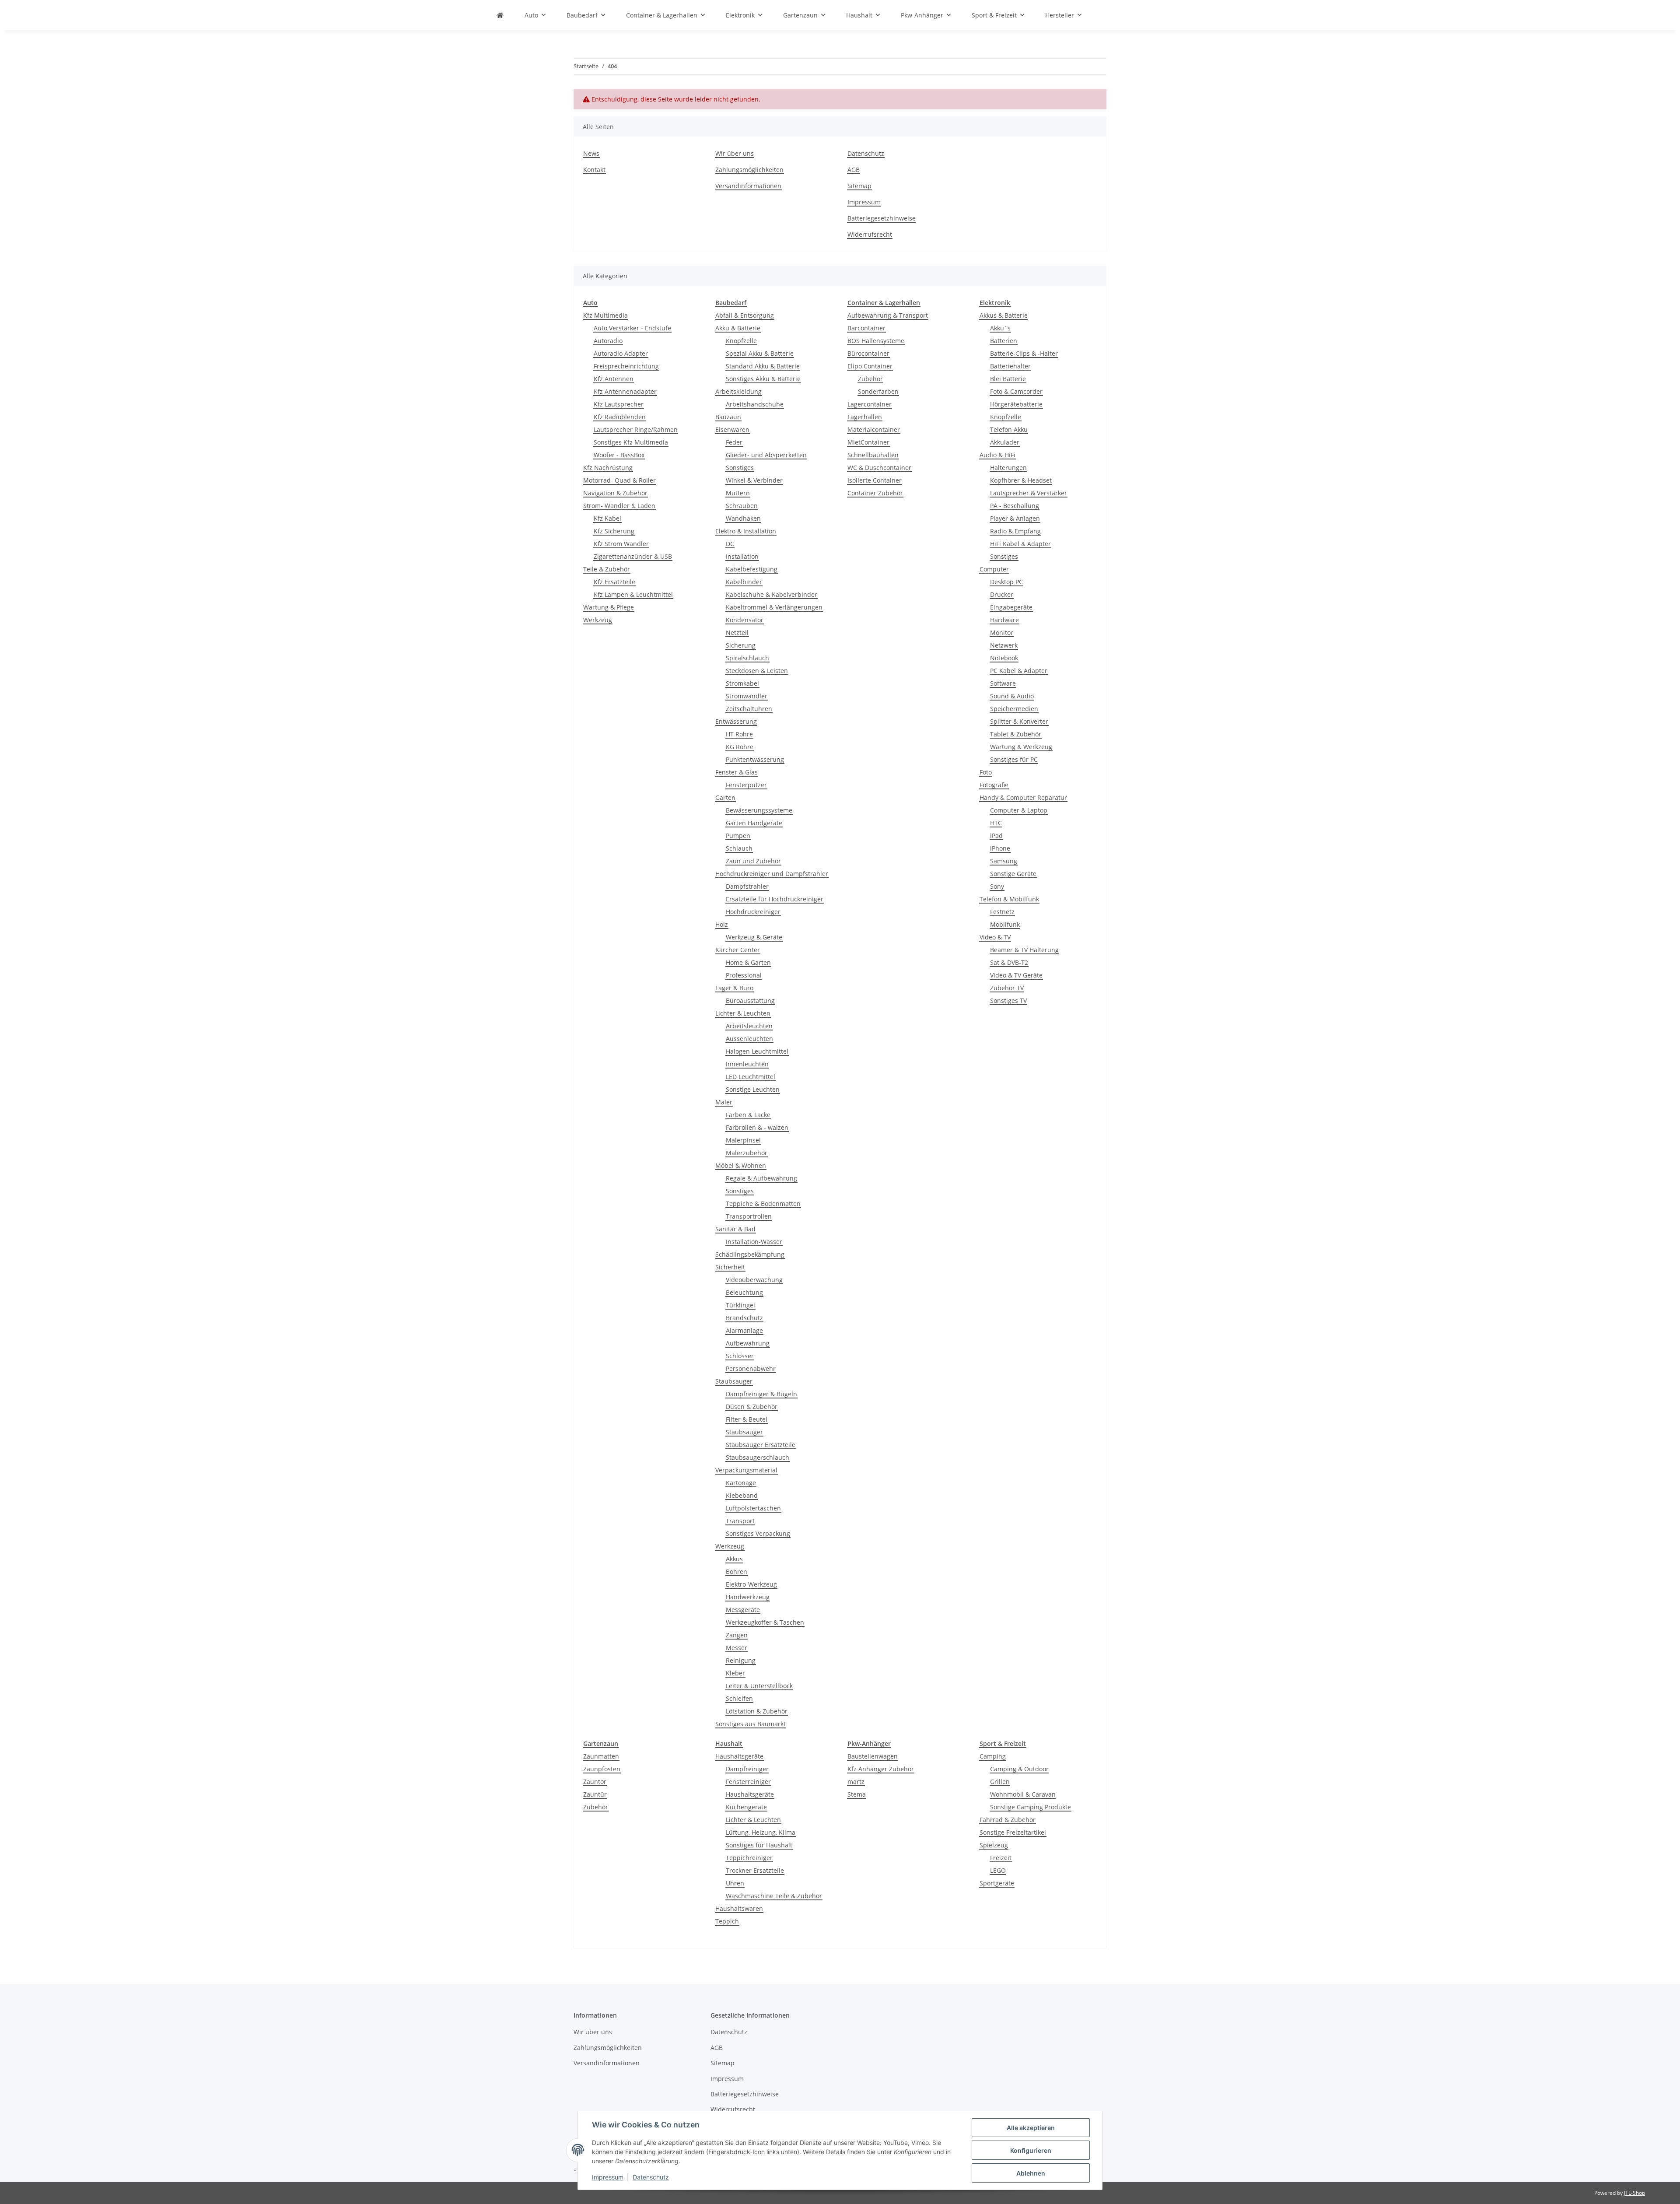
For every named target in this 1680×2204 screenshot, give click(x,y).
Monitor (1002, 632)
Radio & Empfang (1015, 531)
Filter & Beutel (747, 1419)
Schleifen (739, 1698)
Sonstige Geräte (1013, 874)
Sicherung (741, 645)
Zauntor (595, 1782)
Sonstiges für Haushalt (759, 1845)
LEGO (998, 1870)
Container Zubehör (875, 493)
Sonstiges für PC (1014, 759)
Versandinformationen (748, 186)
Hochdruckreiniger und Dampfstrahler (772, 874)
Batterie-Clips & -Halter (1024, 353)
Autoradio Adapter (621, 353)
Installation (742, 556)
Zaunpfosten (602, 1769)
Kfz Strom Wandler (621, 544)
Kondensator (745, 620)
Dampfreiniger (747, 1769)
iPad (996, 836)
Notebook (1004, 658)
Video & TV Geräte (1016, 975)
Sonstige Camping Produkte (1031, 1807)
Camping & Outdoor (1019, 1769)
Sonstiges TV (1008, 1000)
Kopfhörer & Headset (1021, 480)
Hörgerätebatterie (1016, 404)
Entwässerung (736, 721)
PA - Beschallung (1015, 506)
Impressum (608, 2177)
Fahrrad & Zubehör (1008, 1820)
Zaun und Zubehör (753, 861)
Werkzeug (598, 620)
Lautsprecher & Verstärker (1029, 493)
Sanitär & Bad (735, 1229)
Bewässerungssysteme (759, 810)
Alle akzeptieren (1031, 2128)
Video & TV (995, 937)
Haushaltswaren (739, 1908)
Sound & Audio (1012, 696)
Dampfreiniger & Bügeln (761, 1394)
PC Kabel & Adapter (1019, 671)
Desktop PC (1006, 582)
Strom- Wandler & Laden (619, 506)
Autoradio (608, 341)
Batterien (1004, 341)
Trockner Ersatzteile (755, 1870)
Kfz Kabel (607, 518)
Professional (744, 975)
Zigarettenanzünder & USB (633, 556)
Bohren (737, 1572)
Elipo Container (870, 366)
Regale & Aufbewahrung (761, 1178)
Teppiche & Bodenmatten (763, 1204)
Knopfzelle (741, 341)
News (591, 153)
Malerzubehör (747, 1153)
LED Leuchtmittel (751, 1077)
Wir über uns (735, 153)
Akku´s (1000, 328)
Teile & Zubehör (607, 569)
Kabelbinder (744, 582)
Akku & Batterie (738, 328)
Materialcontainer (874, 429)
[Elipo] (500, 15)
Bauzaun (728, 417)
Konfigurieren (1031, 2150)
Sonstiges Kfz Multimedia (631, 442)
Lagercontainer (870, 404)
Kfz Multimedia (605, 315)
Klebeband (742, 1495)
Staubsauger (734, 1381)
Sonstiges (740, 468)
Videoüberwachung (754, 1280)
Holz (722, 924)
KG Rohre (740, 747)
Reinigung (741, 1660)
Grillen (1000, 1782)
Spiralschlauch (747, 658)
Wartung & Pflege (609, 607)
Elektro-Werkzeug (751, 1584)
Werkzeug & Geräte (754, 937)
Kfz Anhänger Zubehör (881, 1769)
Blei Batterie (1008, 379)
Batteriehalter (1010, 366)
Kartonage (741, 1483)
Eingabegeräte (1011, 607)
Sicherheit (730, 1267)
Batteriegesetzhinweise (882, 218)
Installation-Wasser (754, 1242)
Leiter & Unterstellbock (759, 1686)
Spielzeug (994, 1845)
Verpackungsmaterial (746, 1470)
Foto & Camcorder (1016, 391)
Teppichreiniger (749, 1858)
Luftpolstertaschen (753, 1508)
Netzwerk (1004, 645)
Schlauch (739, 848)
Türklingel (740, 1305)
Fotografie (994, 785)
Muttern (738, 493)
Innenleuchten (747, 1064)
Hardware (1004, 620)
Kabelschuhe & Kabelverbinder (772, 594)
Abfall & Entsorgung (745, 315)
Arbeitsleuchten (749, 1026)
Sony (997, 886)
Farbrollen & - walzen (757, 1127)
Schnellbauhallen (873, 455)
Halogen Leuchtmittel (757, 1051)
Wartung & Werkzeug (1021, 747)
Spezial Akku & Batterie (760, 353)
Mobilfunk (1005, 924)
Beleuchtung (744, 1292)
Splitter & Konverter (1019, 721)
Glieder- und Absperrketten (766, 455)
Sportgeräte (997, 1883)
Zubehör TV (1007, 988)
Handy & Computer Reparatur (1023, 797)
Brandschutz (744, 1318)
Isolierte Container (875, 480)
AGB (854, 170)
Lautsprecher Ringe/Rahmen (636, 429)
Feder (734, 442)
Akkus (734, 1559)
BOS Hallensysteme (876, 341)
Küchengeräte (746, 1807)
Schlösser (740, 1356)
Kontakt (594, 170)
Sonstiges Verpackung (758, 1533)
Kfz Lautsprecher (619, 404)
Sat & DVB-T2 (1009, 962)
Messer (737, 1648)
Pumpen (738, 836)
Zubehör (870, 379)
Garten (725, 797)
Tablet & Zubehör (1016, 734)
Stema (857, 1794)
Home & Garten (748, 962)
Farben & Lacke (748, 1115)
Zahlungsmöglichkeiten (749, 170)
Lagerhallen (865, 417)
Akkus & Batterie (1004, 315)
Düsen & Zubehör (752, 1407)
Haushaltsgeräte (739, 1756)
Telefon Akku (1009, 429)
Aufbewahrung (748, 1343)
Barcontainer (866, 328)
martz (856, 1782)
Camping (993, 1756)
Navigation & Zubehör (615, 493)
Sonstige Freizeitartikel (1013, 1832)
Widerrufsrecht (870, 234)
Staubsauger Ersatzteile (761, 1445)
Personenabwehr (751, 1368)
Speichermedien (1014, 709)
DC (730, 544)
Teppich (727, 1921)
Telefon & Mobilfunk (1009, 899)
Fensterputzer (746, 785)
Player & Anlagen (1015, 518)
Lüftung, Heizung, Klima (761, 1832)
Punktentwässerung (755, 759)
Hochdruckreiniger (753, 912)
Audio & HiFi (997, 455)
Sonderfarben (878, 391)
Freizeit (1001, 1858)
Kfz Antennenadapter (625, 391)
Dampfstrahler (747, 886)
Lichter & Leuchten (743, 1013)
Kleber (735, 1673)
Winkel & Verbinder (754, 480)
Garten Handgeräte (754, 823)
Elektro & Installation (746, 531)
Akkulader (1005, 442)
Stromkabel (742, 683)
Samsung (1004, 861)
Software (1003, 683)
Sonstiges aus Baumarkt (751, 1724)
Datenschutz (651, 2177)
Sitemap (859, 186)
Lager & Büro (734, 988)
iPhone (1000, 848)
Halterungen (1008, 468)
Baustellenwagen (873, 1756)
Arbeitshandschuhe (755, 404)
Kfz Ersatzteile (614, 582)
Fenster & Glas (737, 772)
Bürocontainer (868, 353)
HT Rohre (739, 734)
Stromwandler (747, 696)
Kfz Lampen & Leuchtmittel (633, 594)
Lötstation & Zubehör (757, 1711)
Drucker (1002, 594)
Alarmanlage (744, 1330)
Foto (986, 772)
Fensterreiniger (748, 1782)
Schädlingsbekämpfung (750, 1254)
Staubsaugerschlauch (758, 1457)
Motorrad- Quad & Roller (619, 480)
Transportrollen (749, 1216)
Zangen (737, 1635)
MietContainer (868, 442)
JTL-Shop (1634, 2193)
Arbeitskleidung (738, 391)
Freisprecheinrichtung (626, 366)
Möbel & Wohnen (741, 1165)
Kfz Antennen (614, 379)
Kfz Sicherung (614, 531)
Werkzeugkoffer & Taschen (765, 1622)
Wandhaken (743, 518)
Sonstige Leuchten (753, 1089)
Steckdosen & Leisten (757, 671)
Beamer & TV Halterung (1024, 950)
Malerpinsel (743, 1140)
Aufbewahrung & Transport (888, 315)
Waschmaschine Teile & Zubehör (774, 1896)
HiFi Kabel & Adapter (1020, 544)
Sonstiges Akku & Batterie (763, 379)
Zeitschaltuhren (749, 709)
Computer (994, 569)
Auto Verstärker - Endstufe (632, 328)
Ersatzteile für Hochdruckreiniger (775, 899)
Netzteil (737, 632)
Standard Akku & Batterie (763, 366)
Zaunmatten (601, 1756)
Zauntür (595, 1794)
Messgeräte (743, 1610)
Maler (724, 1102)
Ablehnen (1031, 2173)
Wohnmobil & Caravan (1023, 1794)
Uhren (735, 1883)
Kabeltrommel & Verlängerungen (774, 607)
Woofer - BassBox (619, 455)
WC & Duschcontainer (879, 468)
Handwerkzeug (748, 1597)
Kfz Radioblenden (620, 417)
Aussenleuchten (749, 1039)
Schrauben (742, 506)
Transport (740, 1521)
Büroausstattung (750, 1000)
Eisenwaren (732, 429)
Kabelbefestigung (752, 569)
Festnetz (1002, 912)
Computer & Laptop (1019, 810)
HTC (996, 823)
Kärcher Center (738, 950)
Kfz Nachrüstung (608, 468)
